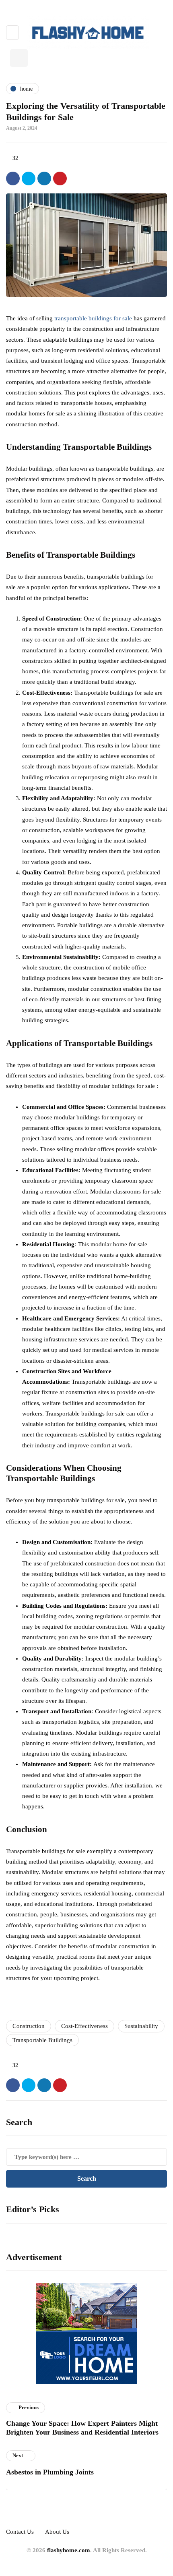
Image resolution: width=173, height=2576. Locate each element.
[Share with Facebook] (13, 179)
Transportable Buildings (42, 2040)
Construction (29, 2026)
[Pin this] (60, 179)
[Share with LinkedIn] (44, 179)
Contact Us (20, 2532)
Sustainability (141, 2026)
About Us (57, 2532)
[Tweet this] (29, 179)
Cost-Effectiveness (84, 2026)
